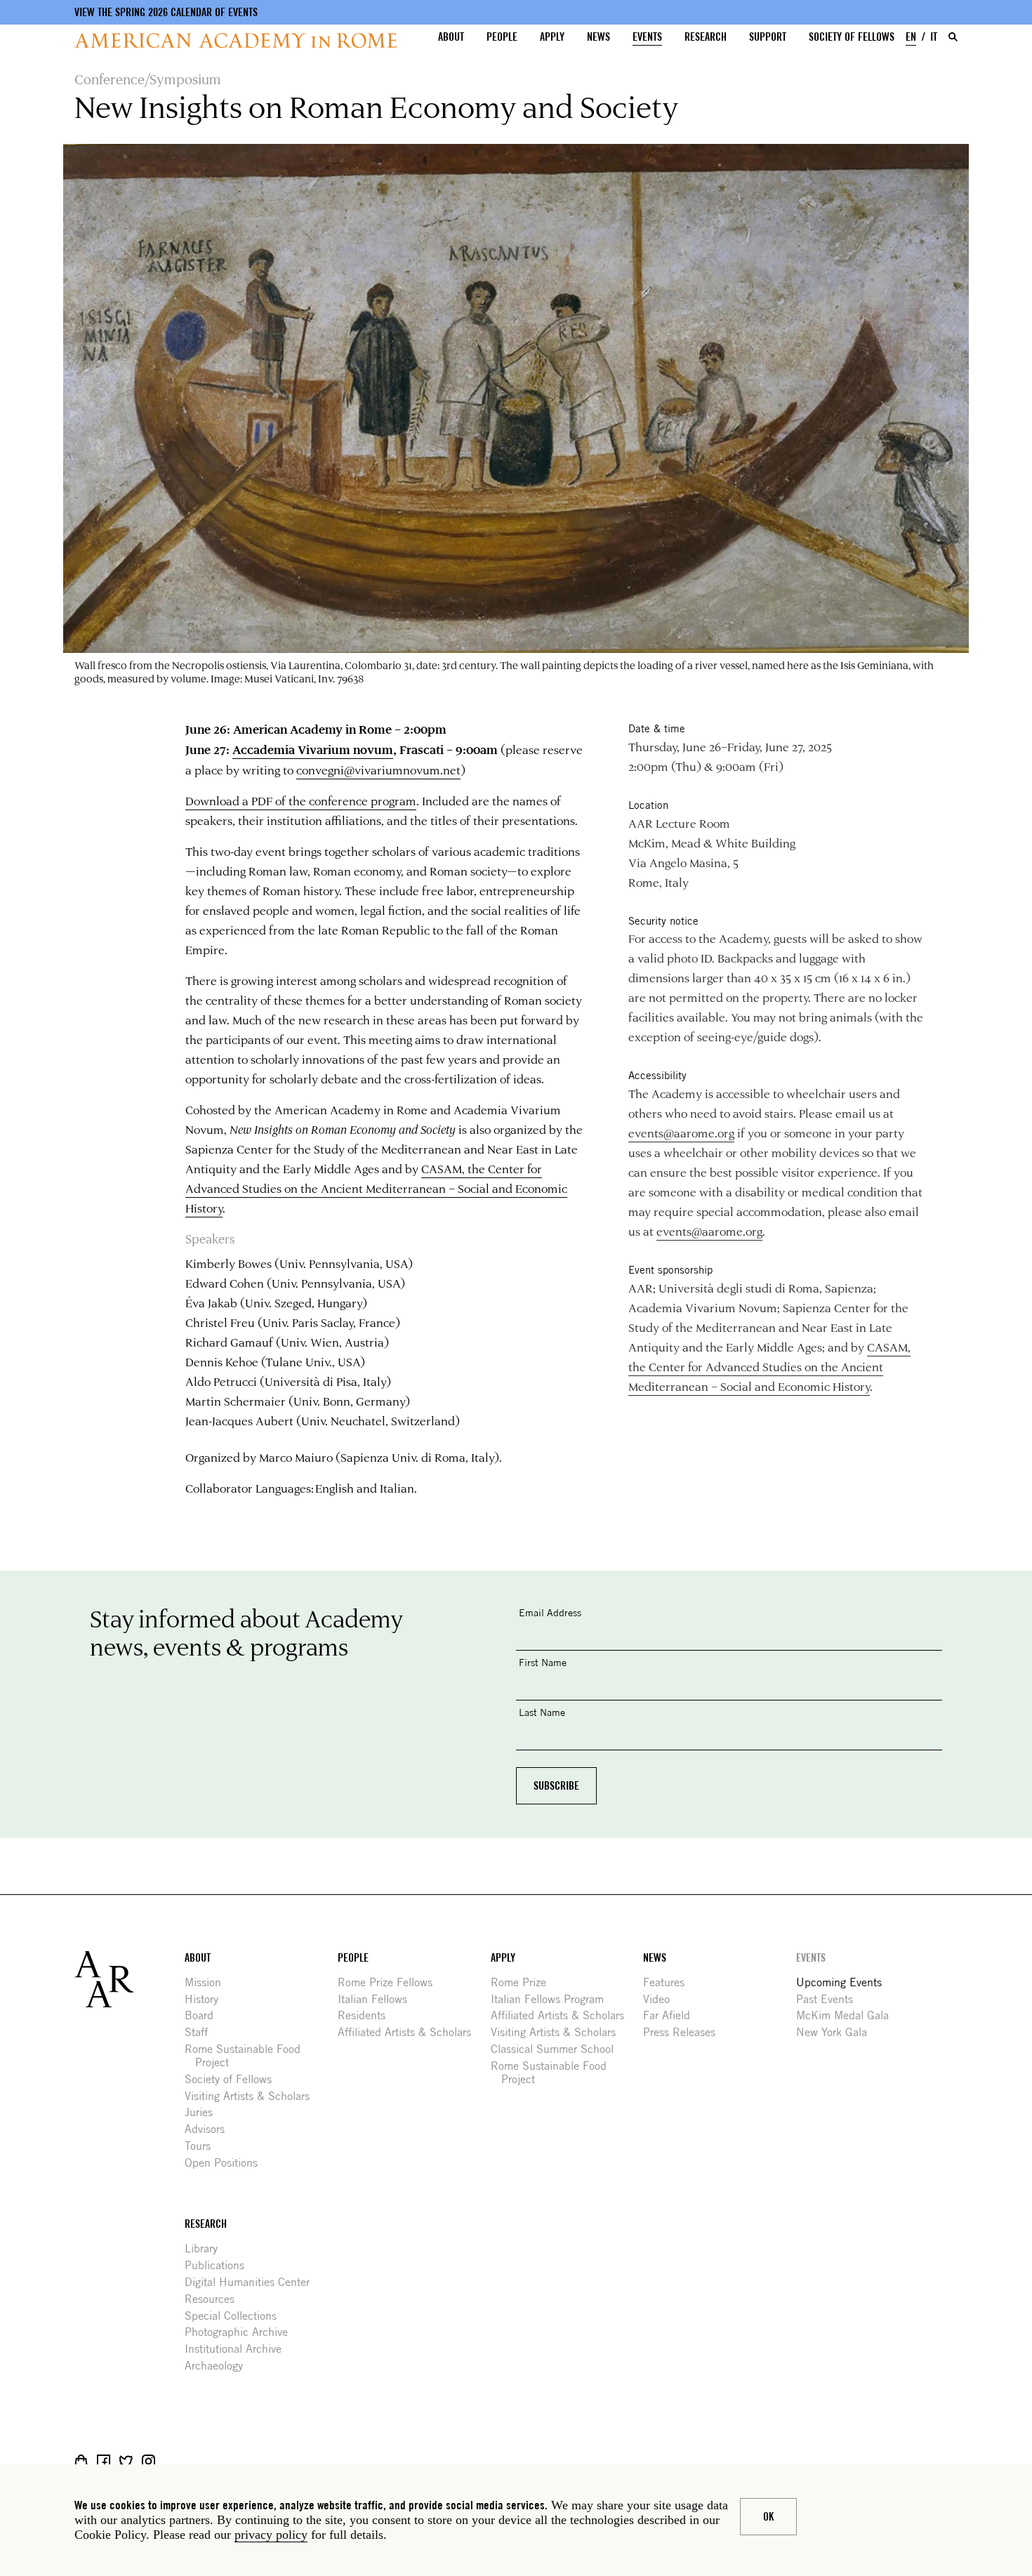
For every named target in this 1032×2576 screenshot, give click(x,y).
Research (706, 37)
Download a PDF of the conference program (301, 800)
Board (204, 2015)
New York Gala (837, 2032)
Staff (201, 2032)
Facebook (104, 2461)
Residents (367, 2015)
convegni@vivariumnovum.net (378, 770)
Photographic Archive (242, 2332)
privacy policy (271, 2535)
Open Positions (226, 2163)
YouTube (193, 2461)
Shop (81, 2461)
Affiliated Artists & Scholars (410, 2032)
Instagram (148, 2461)
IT (934, 37)
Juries (204, 2112)
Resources (215, 2299)
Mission (208, 1982)
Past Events (830, 1999)
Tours (203, 2146)
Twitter (126, 2461)
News (598, 37)
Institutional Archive (238, 2349)
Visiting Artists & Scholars (252, 2096)
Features (669, 1982)
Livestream (171, 2461)
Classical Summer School (557, 2049)
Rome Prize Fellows (390, 1982)
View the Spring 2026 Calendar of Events (166, 12)
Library (206, 2248)
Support (768, 37)
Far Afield (672, 2015)
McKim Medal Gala (848, 2015)
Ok (768, 2517)
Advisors (210, 2129)
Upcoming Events (844, 1982)
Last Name (542, 1712)
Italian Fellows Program (553, 1999)
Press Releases (684, 2032)
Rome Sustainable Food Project (248, 2056)
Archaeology (219, 2366)
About (451, 37)
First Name (543, 1662)
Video (662, 1999)
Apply (552, 37)
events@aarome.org (681, 1132)
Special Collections (236, 2316)
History (207, 1999)
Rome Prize (524, 1982)
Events (647, 37)
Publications (220, 2265)
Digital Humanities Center (252, 2282)
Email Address (550, 1612)
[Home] (236, 40)
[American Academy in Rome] (130, 1979)
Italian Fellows (378, 1999)
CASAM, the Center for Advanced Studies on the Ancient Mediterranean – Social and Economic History (376, 1188)
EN (911, 37)
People (502, 37)
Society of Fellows (852, 37)
